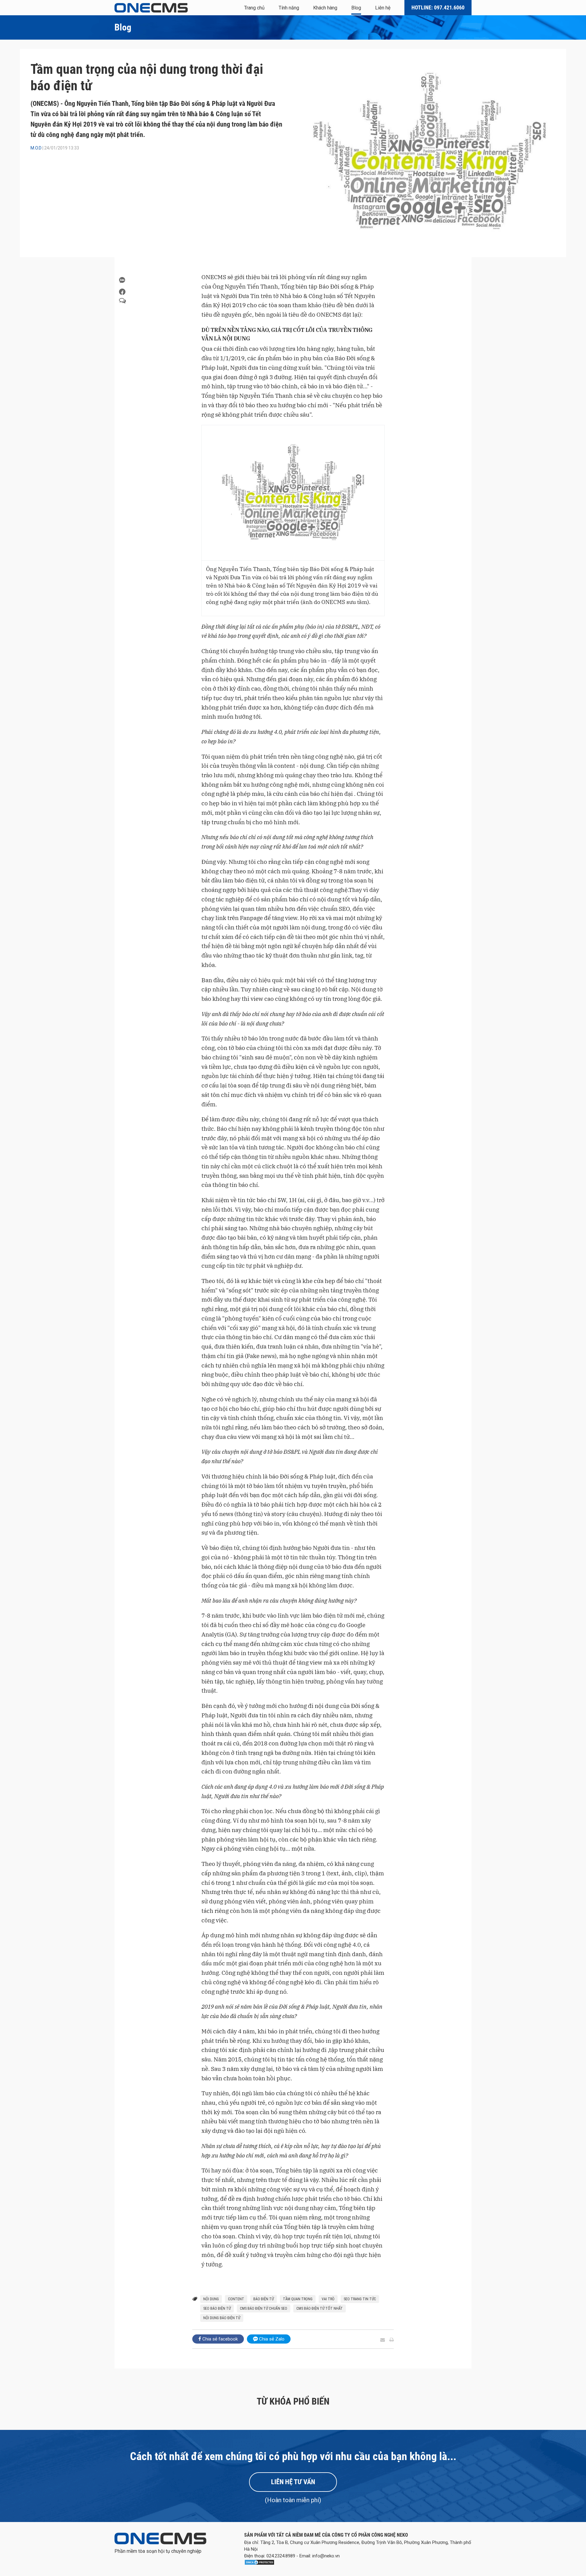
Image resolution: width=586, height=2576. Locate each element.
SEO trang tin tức (360, 2299)
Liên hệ (383, 8)
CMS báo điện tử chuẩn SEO (264, 2308)
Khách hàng (325, 8)
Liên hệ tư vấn (293, 2482)
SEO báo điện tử (217, 2308)
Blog (356, 8)
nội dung (211, 2299)
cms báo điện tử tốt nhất (320, 2308)
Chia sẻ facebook (219, 2339)
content (236, 2299)
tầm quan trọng (298, 2299)
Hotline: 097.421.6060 (438, 7)
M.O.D (36, 148)
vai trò (328, 2299)
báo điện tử (264, 2299)
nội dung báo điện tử (222, 2318)
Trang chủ (254, 8)
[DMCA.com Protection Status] (259, 2564)
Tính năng (289, 8)
